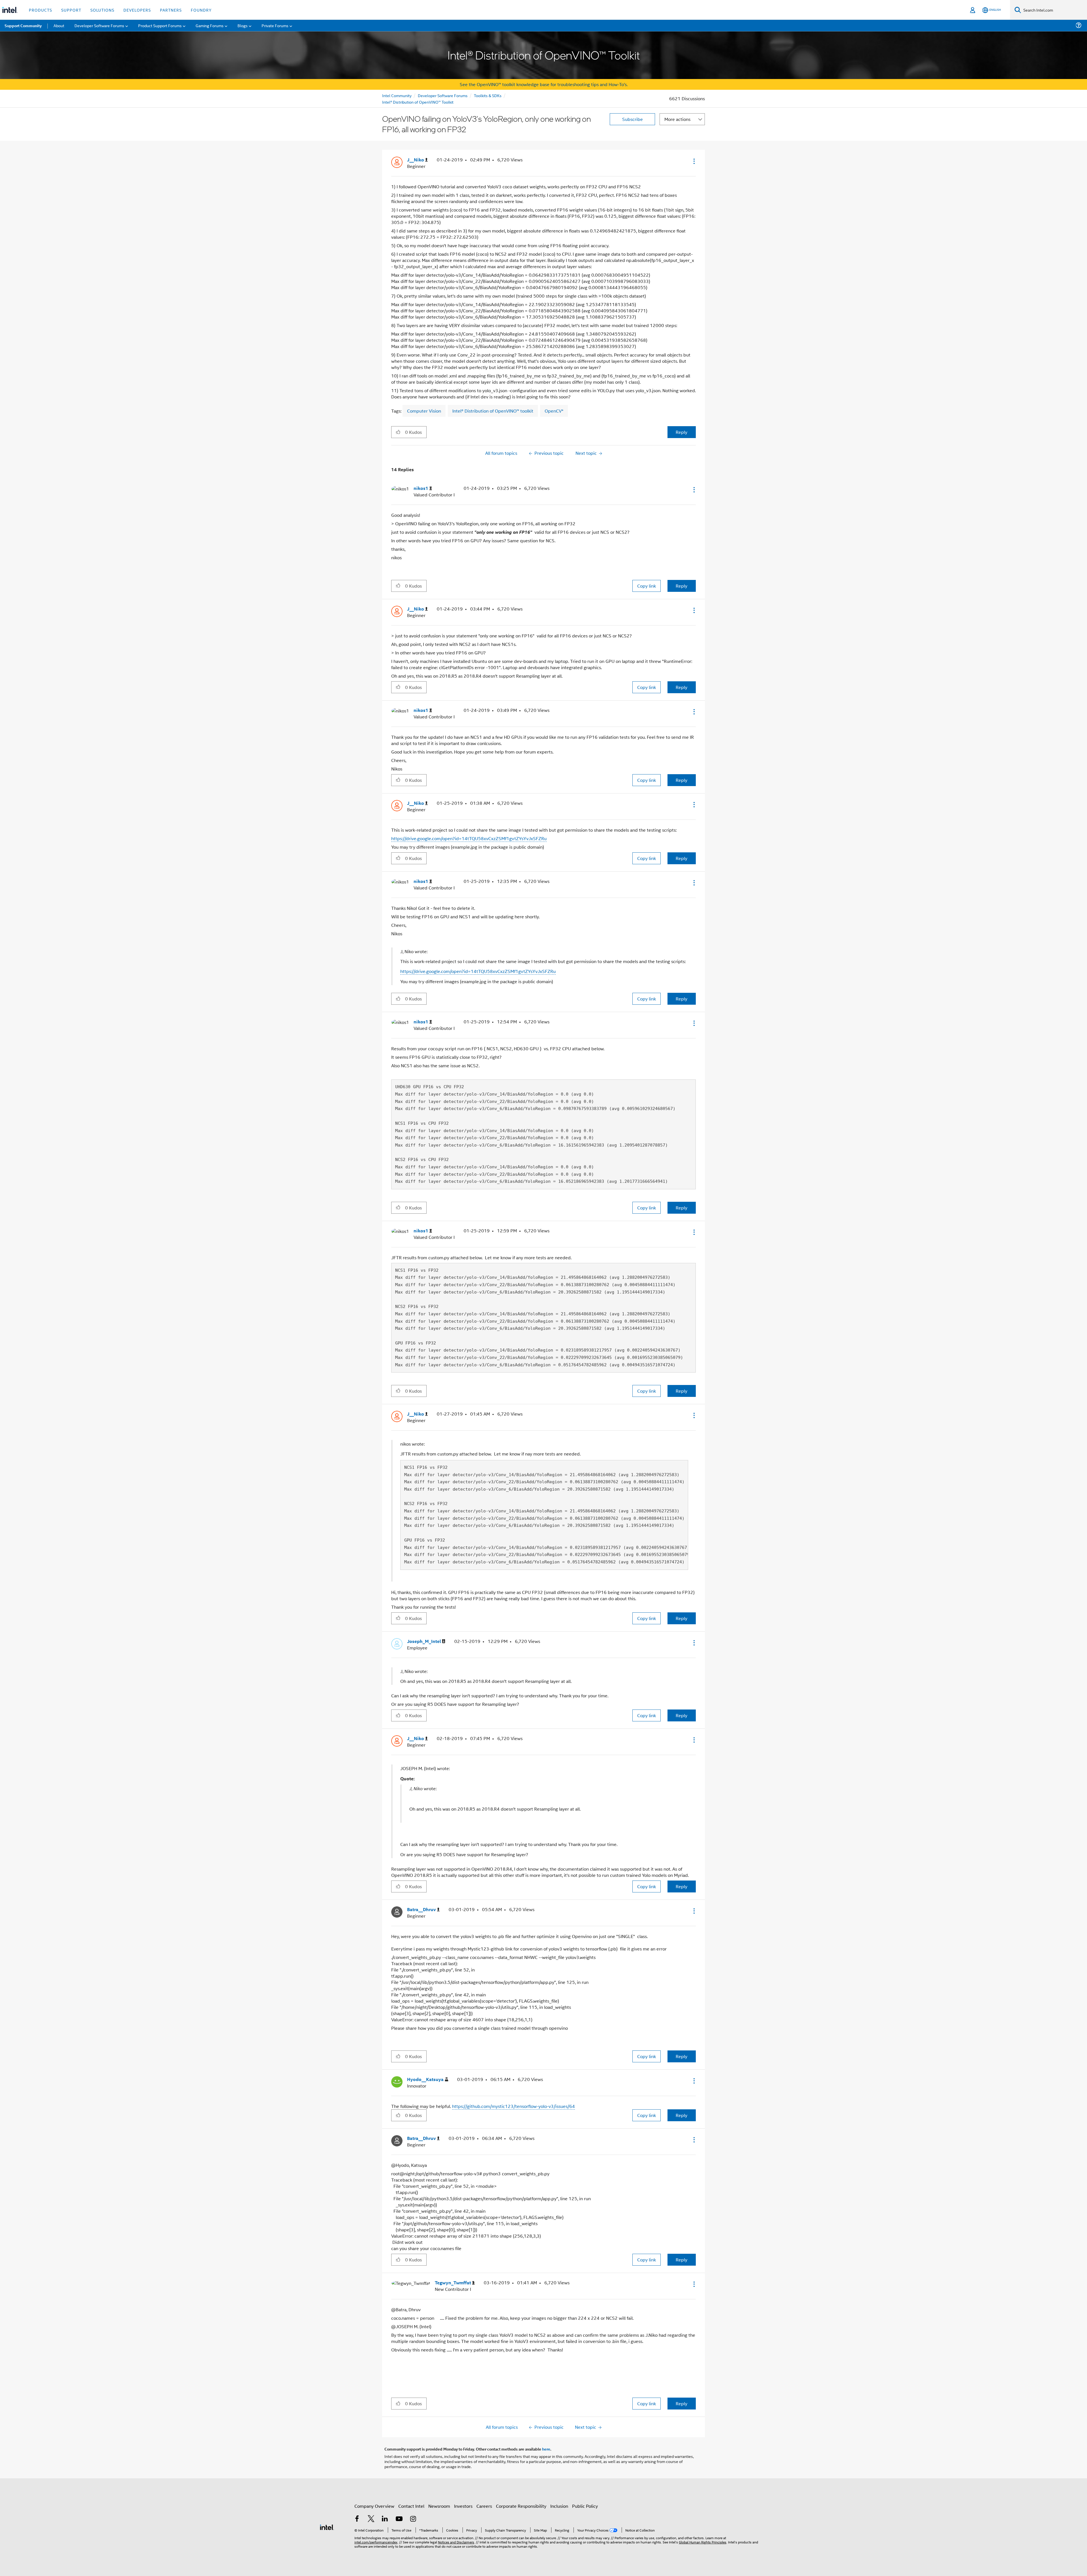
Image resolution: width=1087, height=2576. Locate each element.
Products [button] (40, 10)
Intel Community (397, 95)
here (546, 2449)
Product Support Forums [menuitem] (160, 25)
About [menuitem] (59, 25)
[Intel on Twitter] (371, 2519)
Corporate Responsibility (521, 2506)
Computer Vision (424, 411)
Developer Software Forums (443, 95)
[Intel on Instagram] (413, 2519)
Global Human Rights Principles (703, 2542)
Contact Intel (411, 2506)
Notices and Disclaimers (456, 2542)
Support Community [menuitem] (23, 25)
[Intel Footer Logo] (327, 2527)
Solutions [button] (102, 10)
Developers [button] (137, 10)
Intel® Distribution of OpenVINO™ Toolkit (418, 102)
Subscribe (633, 119)
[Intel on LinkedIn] (385, 2519)
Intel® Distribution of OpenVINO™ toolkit (493, 411)
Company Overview (374, 2506)
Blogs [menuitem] (243, 25)
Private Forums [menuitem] (275, 25)
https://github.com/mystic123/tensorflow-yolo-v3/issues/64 (513, 2106)
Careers (484, 2506)
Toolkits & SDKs (488, 95)
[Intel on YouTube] (399, 2519)
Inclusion (559, 2506)
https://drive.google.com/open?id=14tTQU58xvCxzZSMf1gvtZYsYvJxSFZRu (469, 838)
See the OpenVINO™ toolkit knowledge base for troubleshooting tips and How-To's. (544, 84)
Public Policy (585, 2506)
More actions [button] (677, 119)
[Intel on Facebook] (357, 2519)
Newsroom (439, 2506)
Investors (463, 2506)
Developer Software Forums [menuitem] (99, 25)
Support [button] (71, 10)
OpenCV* (554, 411)
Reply (681, 432)
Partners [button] (171, 10)
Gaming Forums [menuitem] (210, 25)
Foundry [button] (201, 10)
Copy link (647, 586)
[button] (694, 161)
